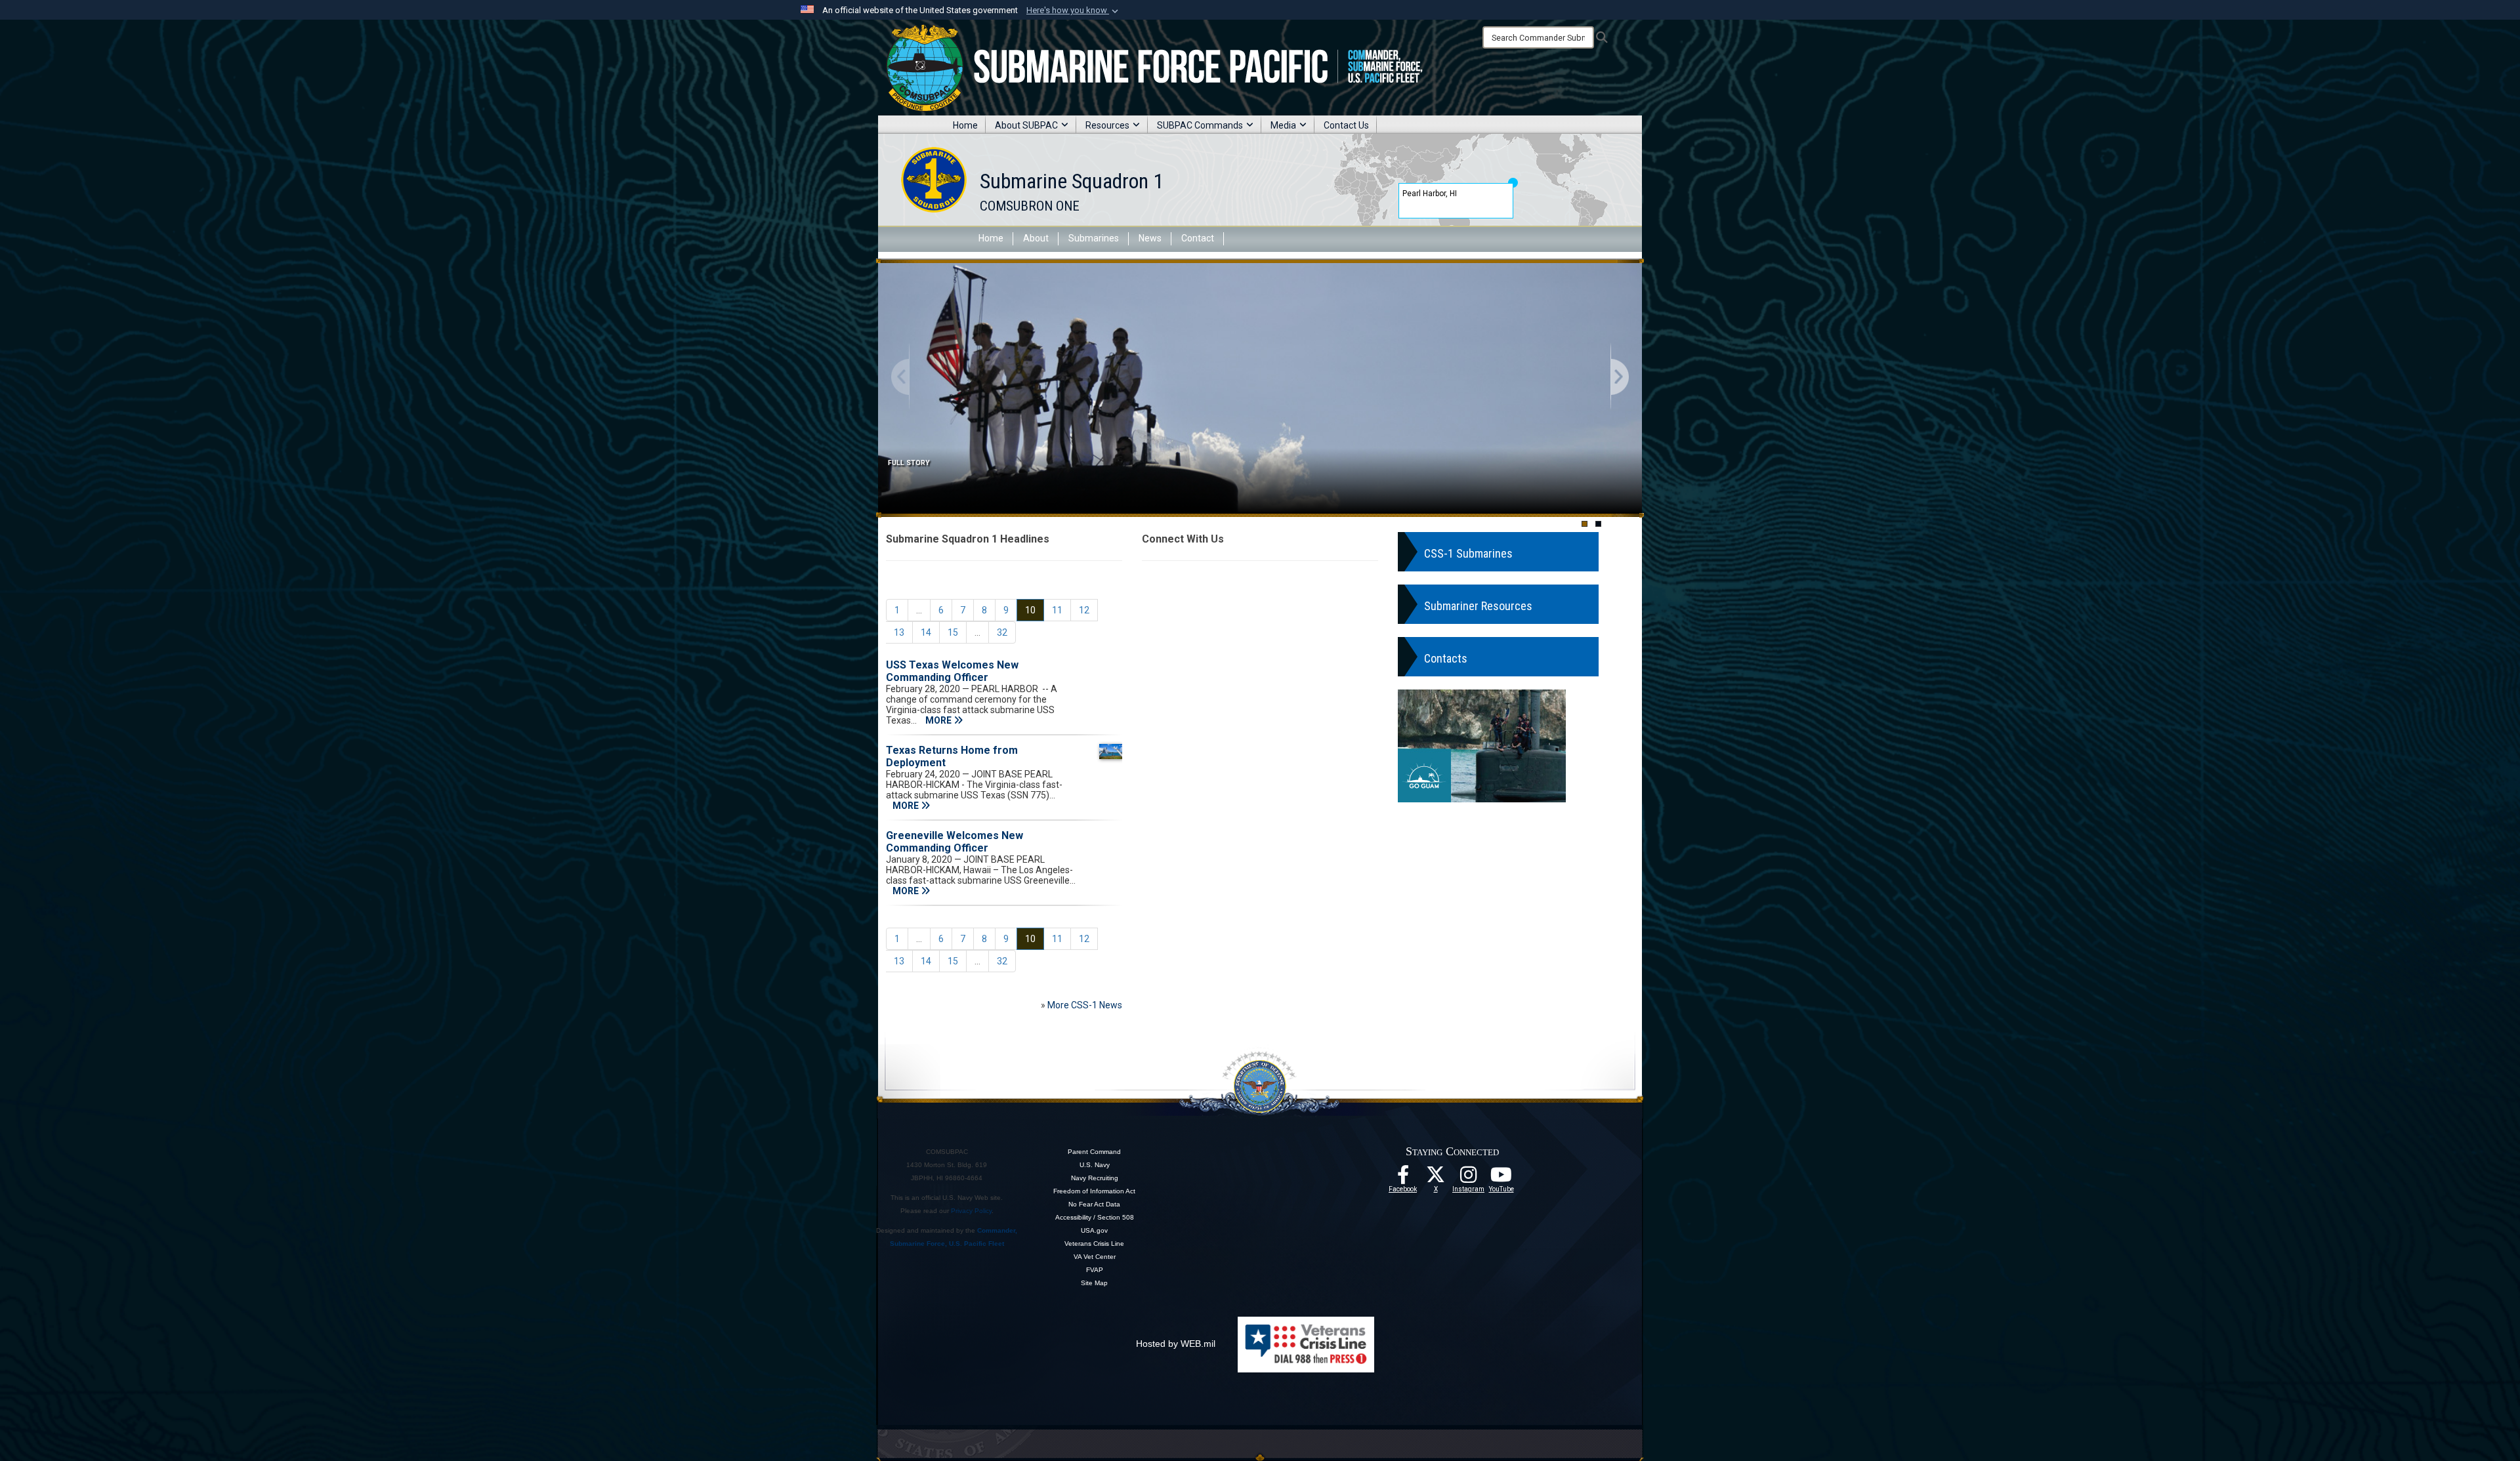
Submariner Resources (1478, 606)
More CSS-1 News (1085, 1005)
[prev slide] (901, 378)
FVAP (1095, 1270)
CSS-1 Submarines (1468, 553)
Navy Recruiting (1095, 1178)
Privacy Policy (971, 1211)
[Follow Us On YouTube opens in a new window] (1501, 1178)
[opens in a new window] (1469, 1178)
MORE (939, 720)
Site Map (1094, 1283)
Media (1283, 125)
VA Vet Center (1095, 1257)
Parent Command (1094, 1152)
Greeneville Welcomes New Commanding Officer (955, 842)
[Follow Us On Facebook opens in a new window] (1403, 1178)
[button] (1074, 10)
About (1036, 238)
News (1150, 238)
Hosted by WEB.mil (1176, 1344)
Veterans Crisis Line (1094, 1244)
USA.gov (1094, 1230)
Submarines (1094, 238)
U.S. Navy (1095, 1165)
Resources (1107, 125)
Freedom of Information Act (1094, 1191)
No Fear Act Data (1094, 1204)
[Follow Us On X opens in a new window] (1436, 1178)
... (919, 610)
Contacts (1446, 658)
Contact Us (1346, 125)
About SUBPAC (1026, 125)
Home (965, 125)
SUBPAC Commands (1200, 125)
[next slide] (1619, 378)
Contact (1198, 238)
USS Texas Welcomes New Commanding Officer (952, 671)
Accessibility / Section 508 (1095, 1217)
